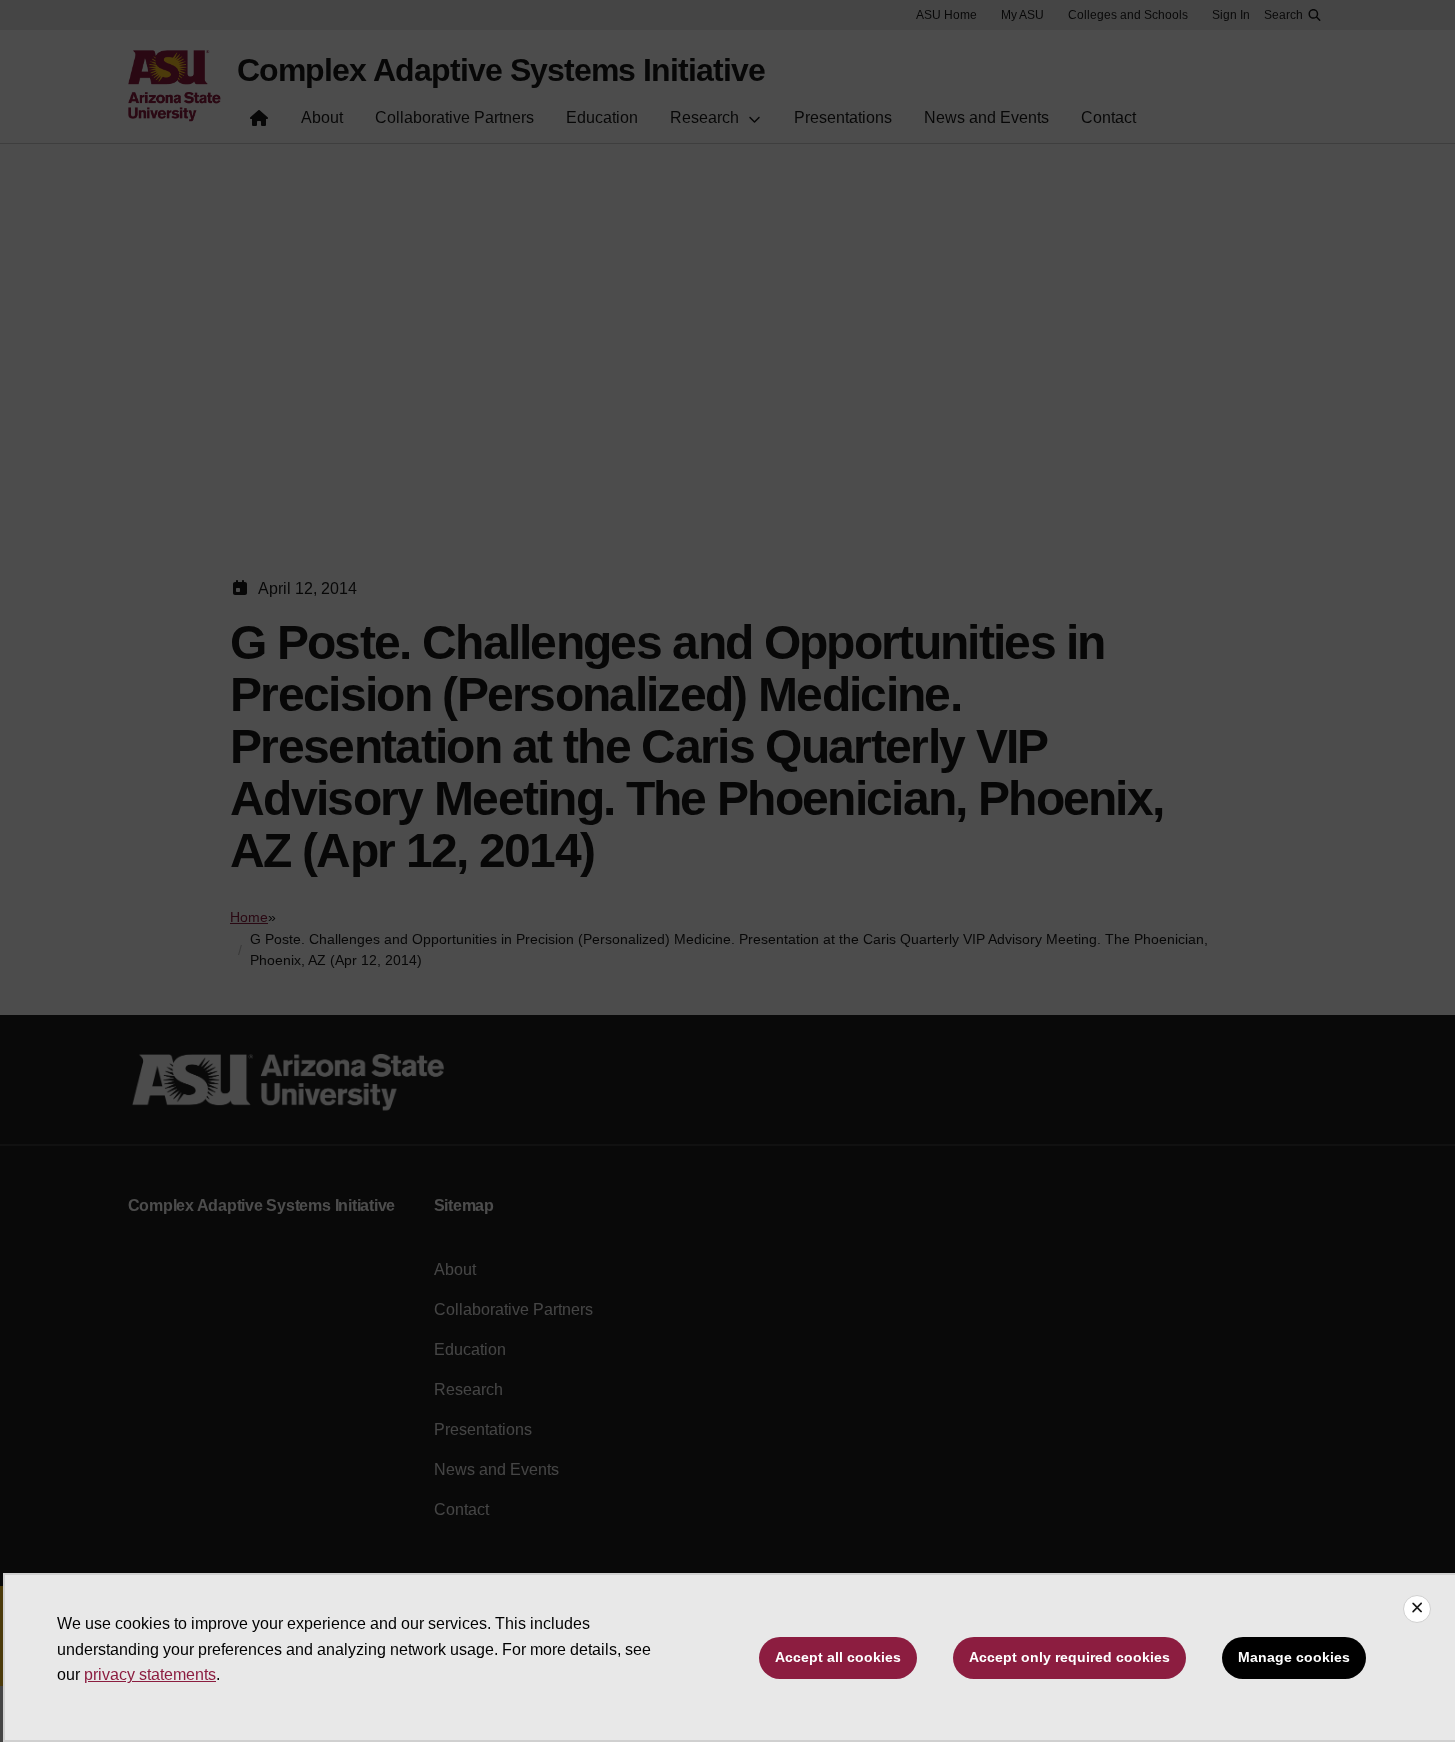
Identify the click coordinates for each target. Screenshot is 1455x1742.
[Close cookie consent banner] (1417, 1609)
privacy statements (150, 1674)
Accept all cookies (838, 1657)
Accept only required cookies (1069, 1657)
